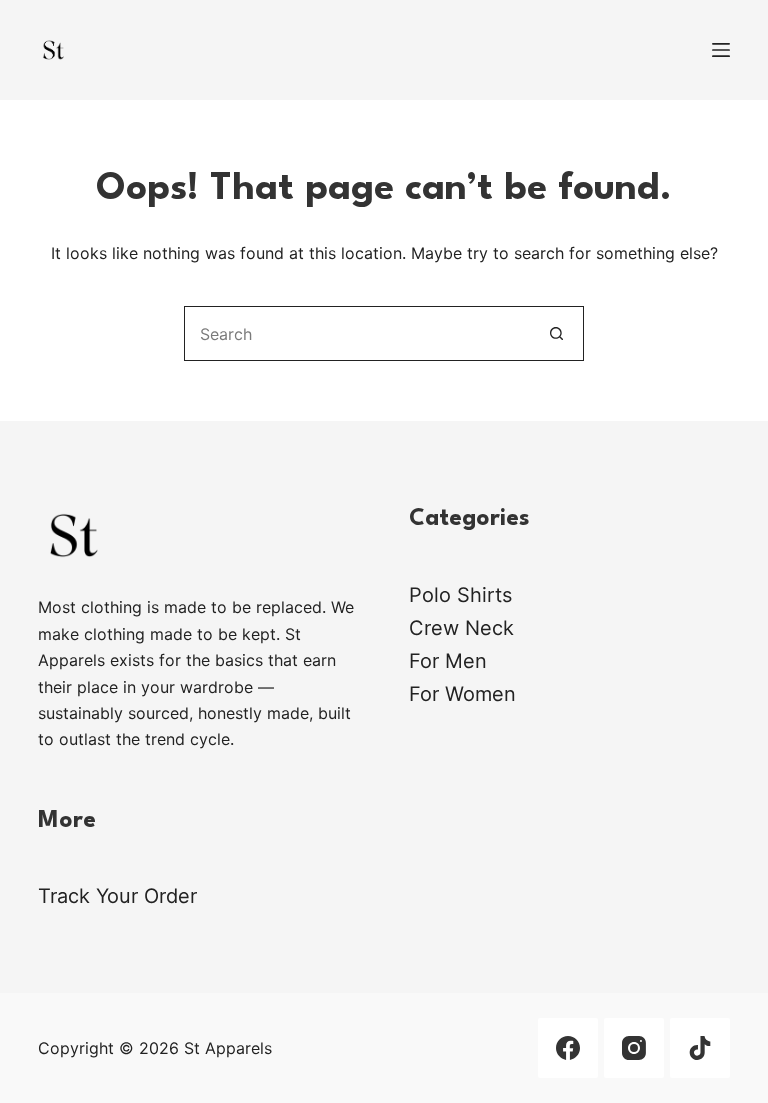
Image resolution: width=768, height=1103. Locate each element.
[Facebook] (568, 1048)
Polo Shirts (460, 595)
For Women (462, 694)
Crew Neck (461, 628)
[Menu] (721, 50)
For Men (448, 661)
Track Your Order (117, 896)
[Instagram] (634, 1048)
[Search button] (556, 333)
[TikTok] (700, 1048)
